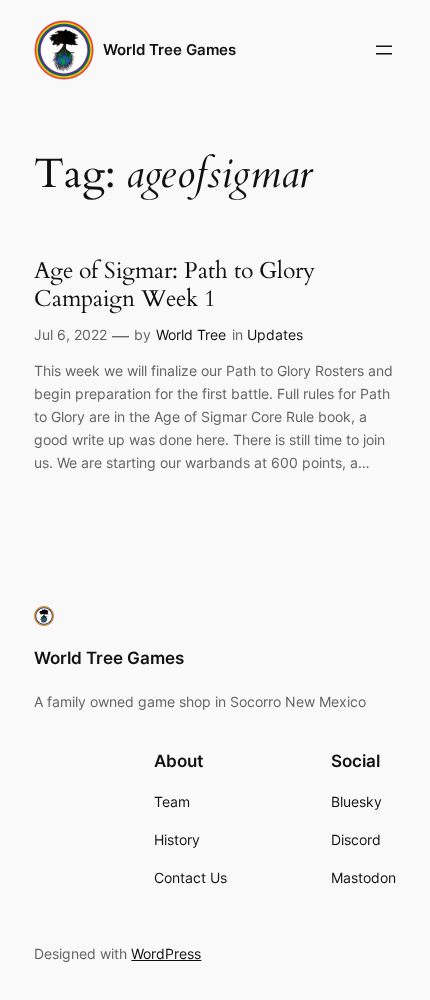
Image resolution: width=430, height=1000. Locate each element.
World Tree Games (169, 50)
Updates (275, 334)
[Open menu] (384, 50)
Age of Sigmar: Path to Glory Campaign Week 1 (174, 284)
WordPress (166, 953)
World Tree (191, 334)
